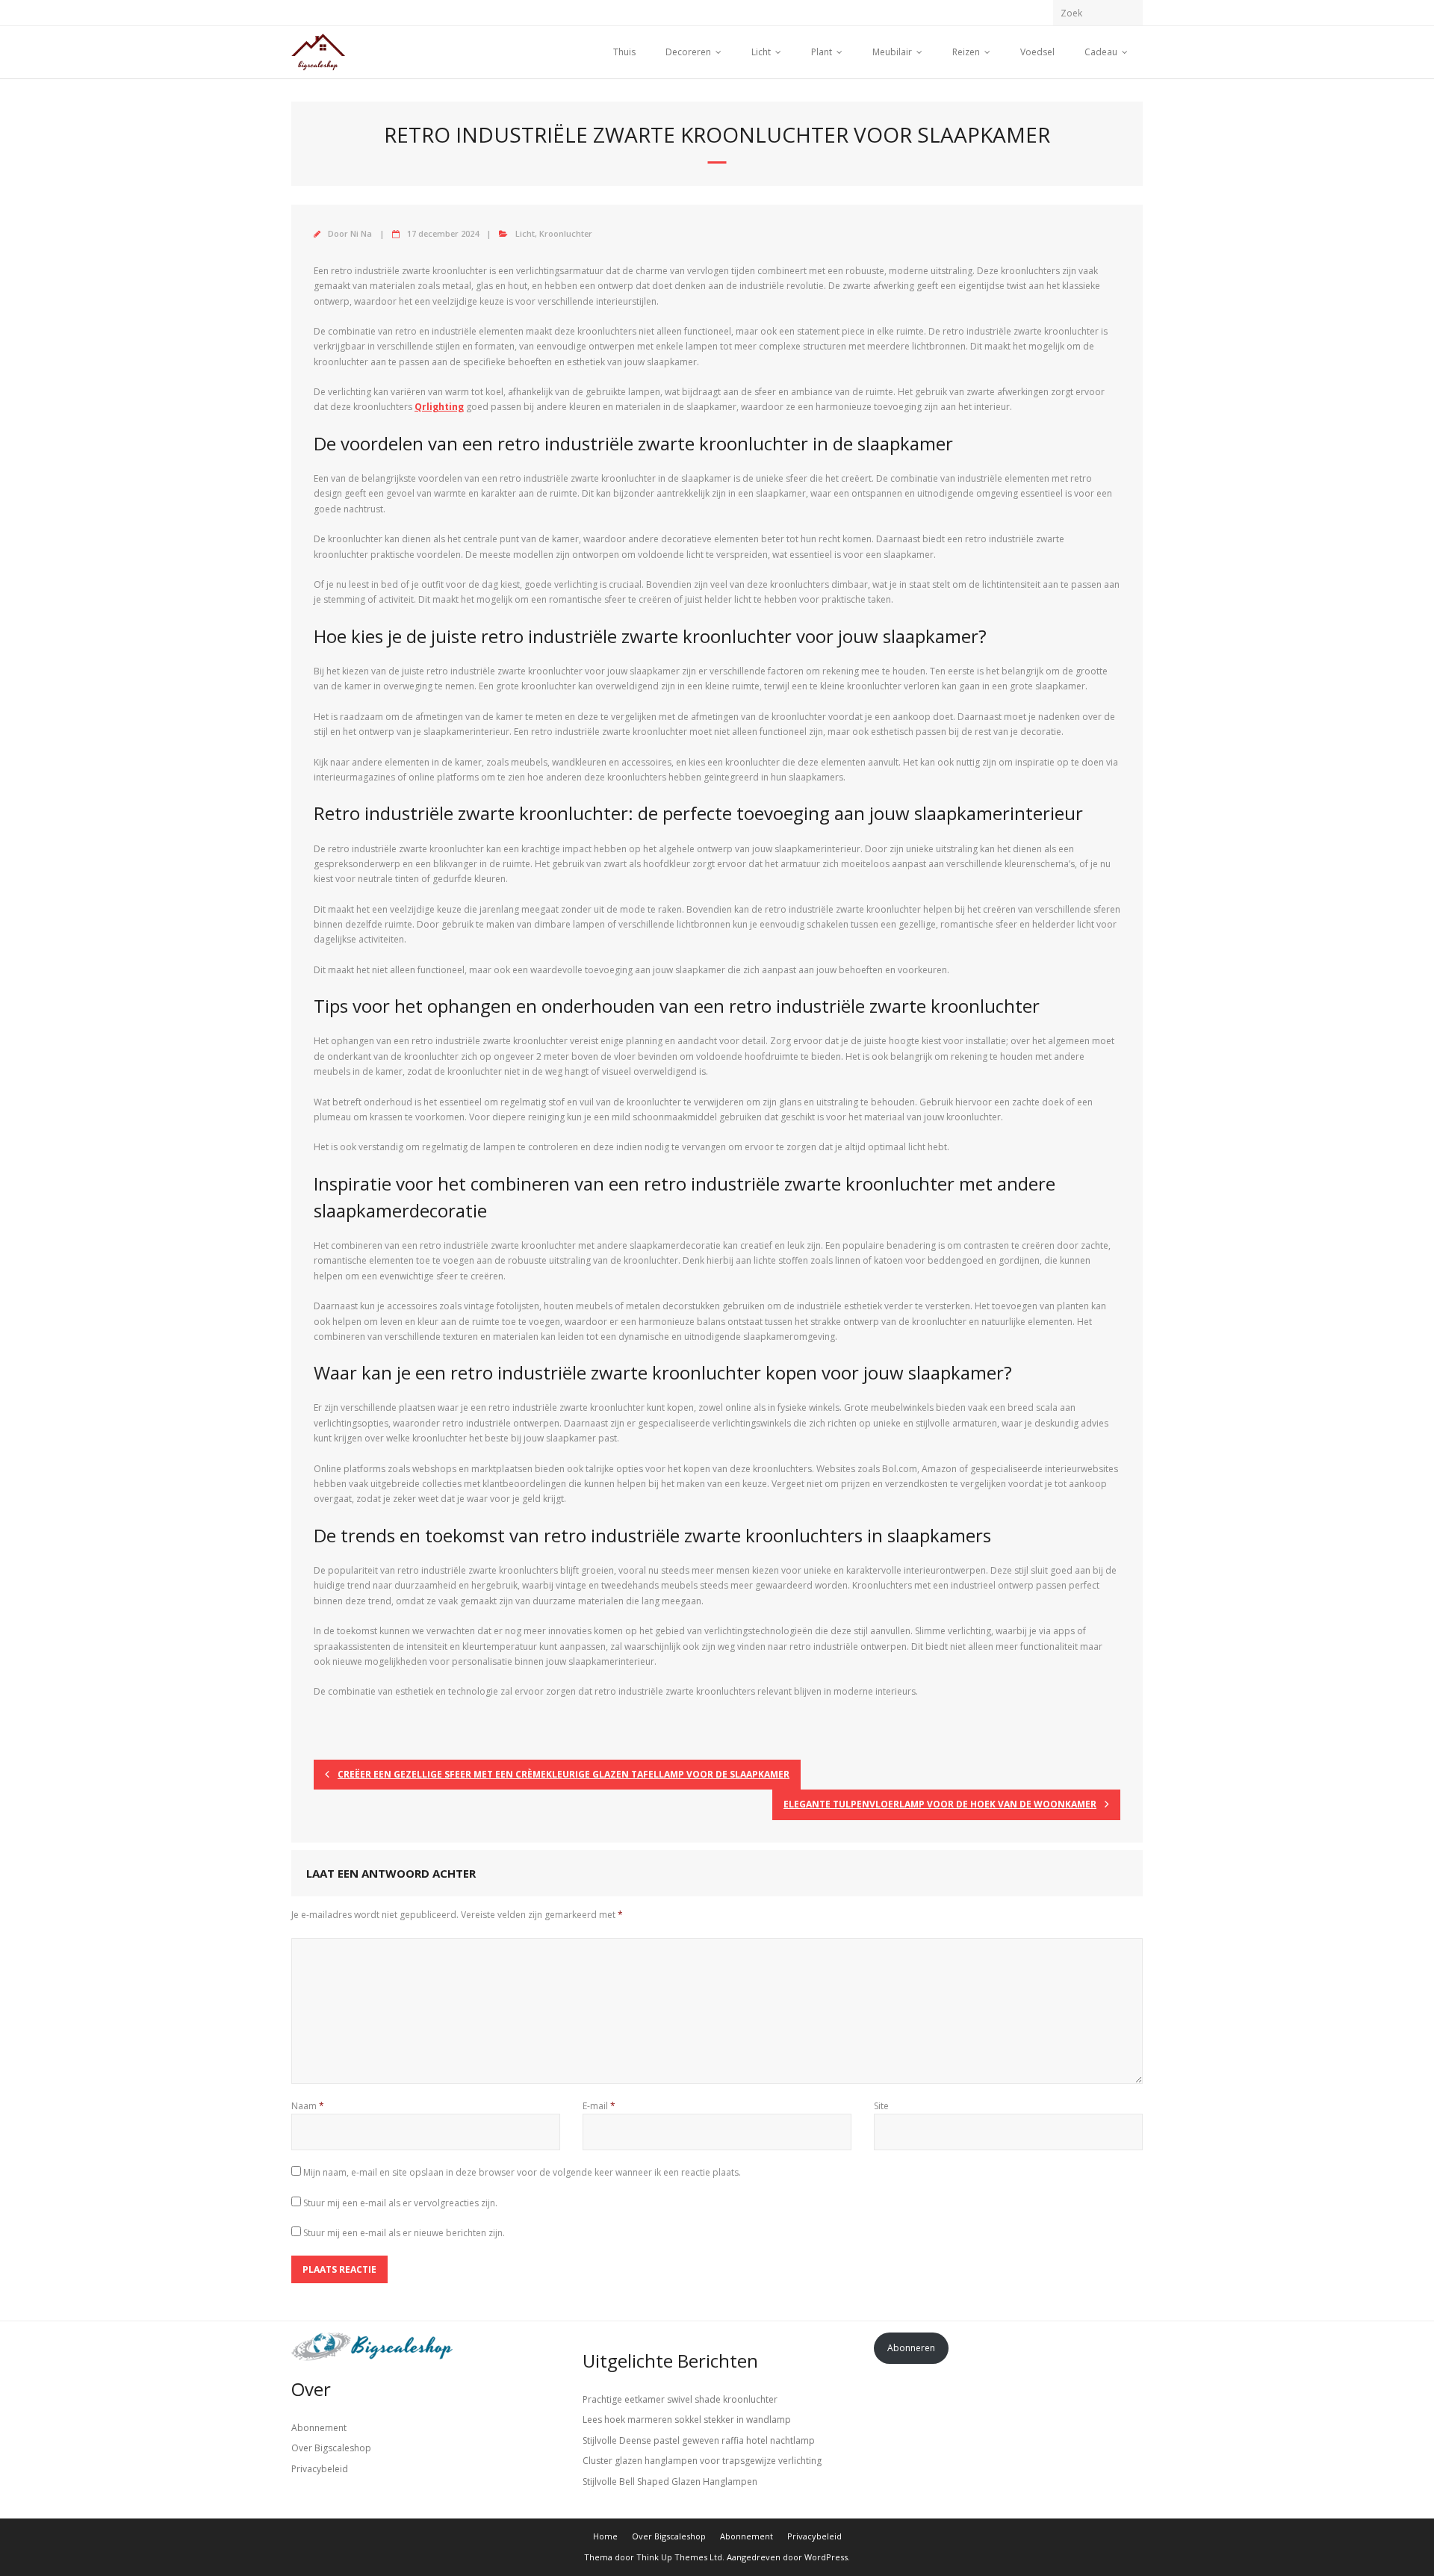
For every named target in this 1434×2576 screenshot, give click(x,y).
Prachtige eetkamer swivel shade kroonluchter (680, 2399)
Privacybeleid (320, 2469)
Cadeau (1101, 52)
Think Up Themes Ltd (679, 2557)
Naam (308, 2106)
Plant (822, 52)
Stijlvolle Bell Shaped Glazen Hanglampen (670, 2482)
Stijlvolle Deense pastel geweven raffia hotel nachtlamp (699, 2440)
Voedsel (1037, 52)
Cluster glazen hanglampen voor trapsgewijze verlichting (702, 2461)
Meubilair (892, 52)
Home (605, 2536)
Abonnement (319, 2428)
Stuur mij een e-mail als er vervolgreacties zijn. (400, 2203)
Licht (761, 52)
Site (881, 2106)
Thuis (624, 52)
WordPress (826, 2557)
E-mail (599, 2106)
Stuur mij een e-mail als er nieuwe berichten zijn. (404, 2233)
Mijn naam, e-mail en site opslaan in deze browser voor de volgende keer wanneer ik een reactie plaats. (522, 2172)
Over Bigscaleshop (331, 2448)
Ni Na (361, 233)
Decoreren (688, 52)
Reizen (966, 52)
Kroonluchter (566, 233)
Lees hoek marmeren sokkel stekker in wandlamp (687, 2420)
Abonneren (911, 2348)
